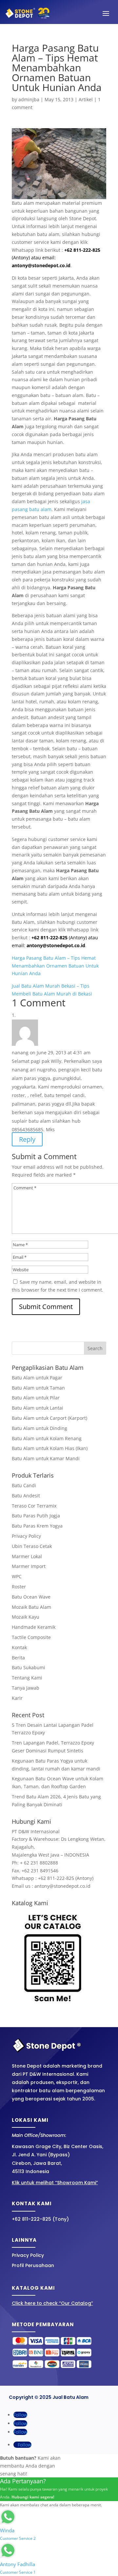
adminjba (29, 99)
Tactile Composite (31, 1637)
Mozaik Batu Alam (31, 1607)
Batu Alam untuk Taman (38, 1388)
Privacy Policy (26, 1536)
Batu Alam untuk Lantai (38, 1408)
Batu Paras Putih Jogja (36, 1516)
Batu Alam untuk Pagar (37, 1378)
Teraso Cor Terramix (34, 1506)
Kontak (19, 1647)
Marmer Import (29, 1566)
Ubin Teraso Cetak (32, 1546)
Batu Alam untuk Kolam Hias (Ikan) (50, 1448)
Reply (27, 1139)
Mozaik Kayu (26, 1617)
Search (95, 1348)
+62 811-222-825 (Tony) (40, 2219)
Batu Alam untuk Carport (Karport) (49, 1418)
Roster (19, 1587)
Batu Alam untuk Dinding (39, 1428)
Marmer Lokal (27, 1556)
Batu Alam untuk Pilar (36, 1398)
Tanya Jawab (26, 1688)
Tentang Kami (27, 1678)
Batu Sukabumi (29, 1667)
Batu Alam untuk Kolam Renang (47, 1438)
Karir (17, 1698)
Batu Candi (24, 1485)
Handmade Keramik (34, 1627)
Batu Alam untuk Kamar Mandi (46, 1458)
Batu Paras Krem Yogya (37, 1526)
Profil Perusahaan (33, 2265)
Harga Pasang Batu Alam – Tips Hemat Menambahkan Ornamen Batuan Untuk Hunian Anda (55, 966)
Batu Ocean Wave (31, 1597)
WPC (17, 1576)
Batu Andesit (26, 1496)
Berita (18, 1658)
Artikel (86, 99)
